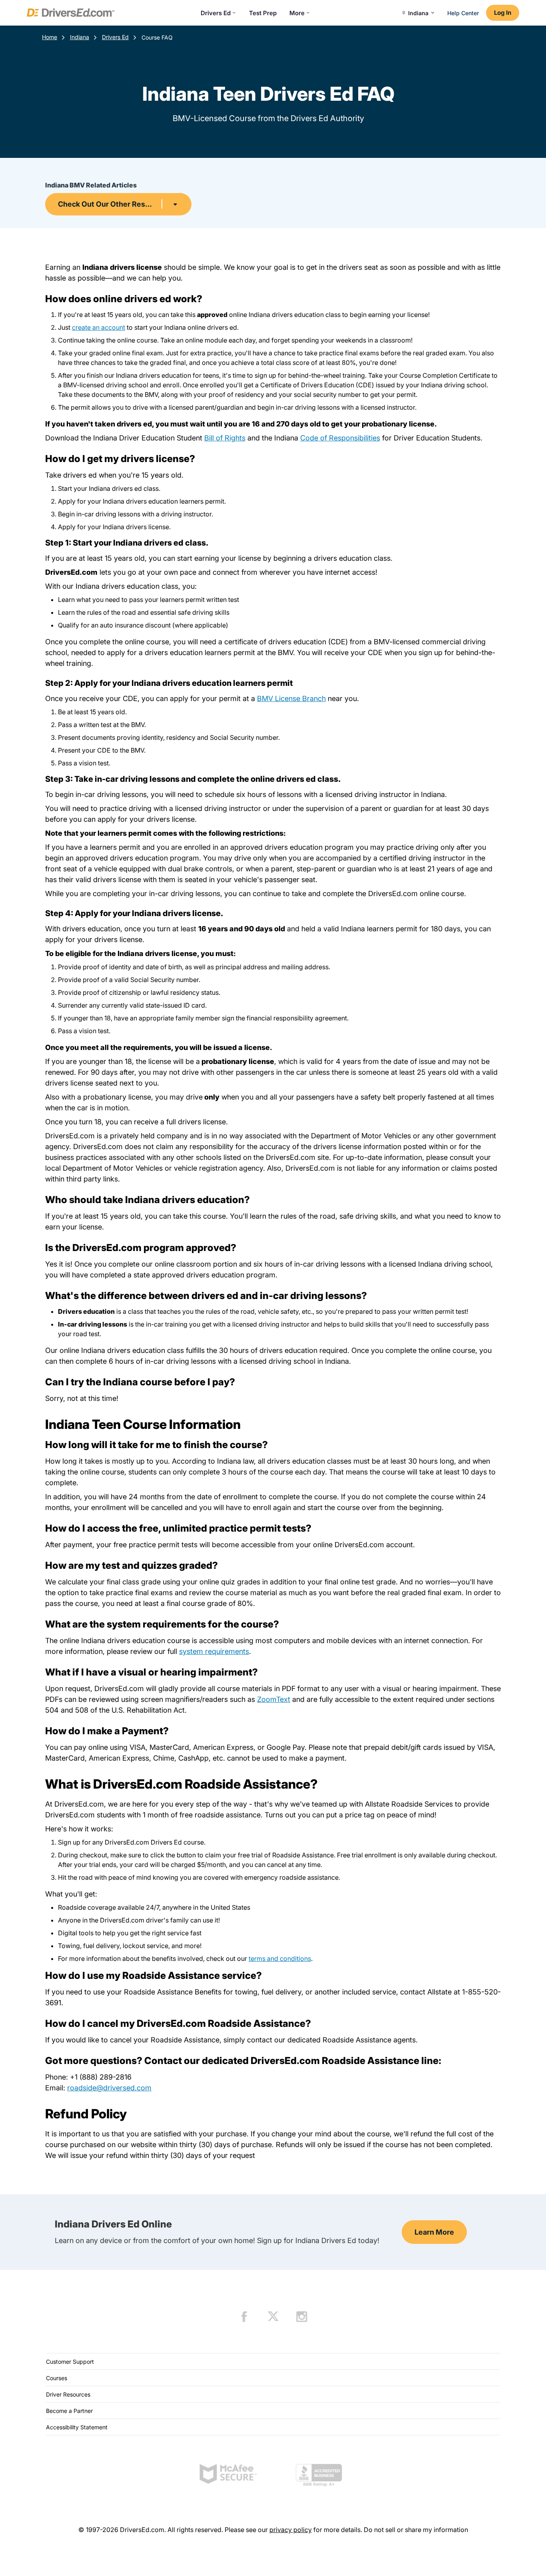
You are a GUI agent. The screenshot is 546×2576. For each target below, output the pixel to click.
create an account (99, 327)
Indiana (80, 37)
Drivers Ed (216, 13)
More (297, 13)
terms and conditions (280, 1958)
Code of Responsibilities (340, 438)
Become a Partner (69, 2411)
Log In (503, 13)
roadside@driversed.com (109, 2088)
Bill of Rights (225, 438)
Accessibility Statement (77, 2427)
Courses (57, 2378)
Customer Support (70, 2362)
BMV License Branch (291, 698)
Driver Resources (68, 2394)
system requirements (214, 1651)
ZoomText (274, 1699)
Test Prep (263, 13)
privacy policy (291, 2530)
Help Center (463, 13)
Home (50, 37)
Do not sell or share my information (416, 2530)
